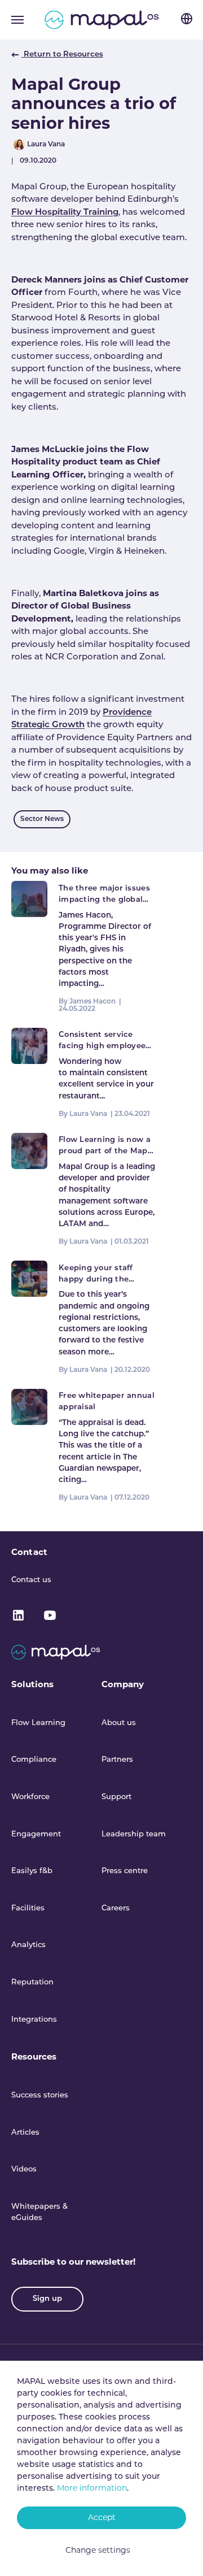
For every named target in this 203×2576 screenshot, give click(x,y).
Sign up (47, 2299)
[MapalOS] (102, 20)
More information (92, 2489)
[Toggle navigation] (17, 20)
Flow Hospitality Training (65, 213)
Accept (102, 2518)
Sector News (42, 819)
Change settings (98, 2551)
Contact (29, 1553)
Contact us (31, 1580)
